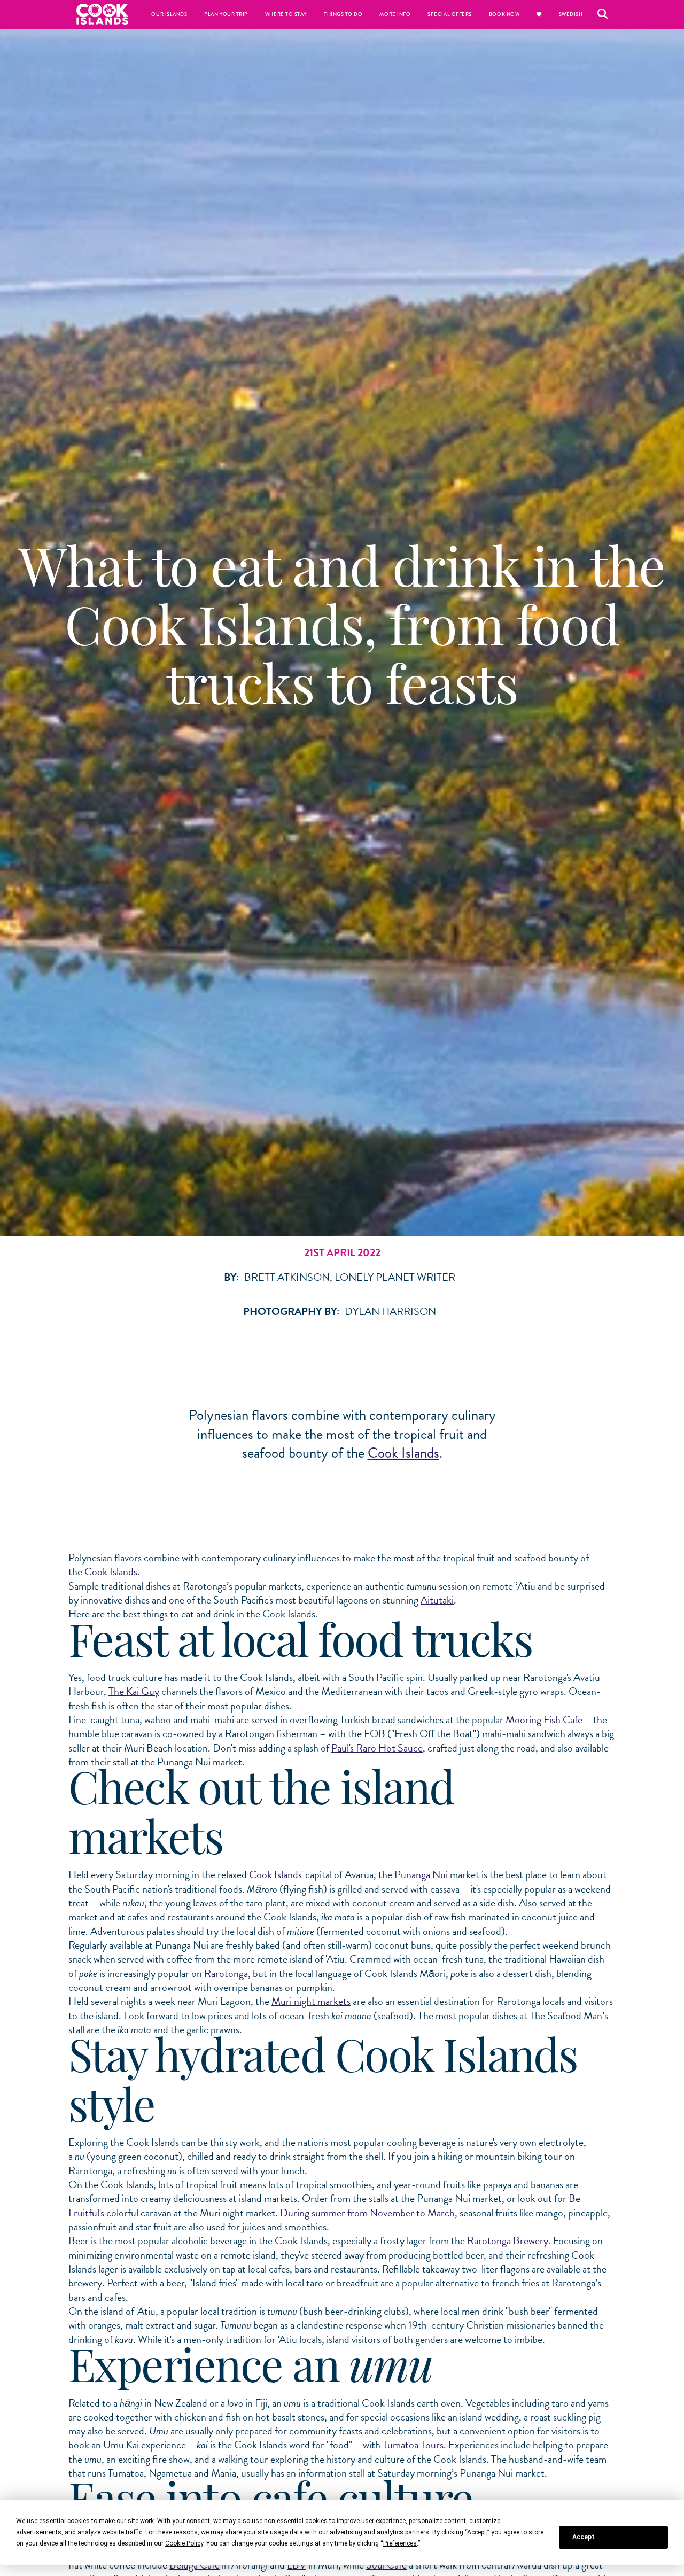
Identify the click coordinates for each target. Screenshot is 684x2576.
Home (103, 14)
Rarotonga (226, 1973)
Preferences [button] (400, 2543)
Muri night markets (311, 2001)
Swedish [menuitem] (571, 14)
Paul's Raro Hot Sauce (377, 1748)
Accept (584, 2537)
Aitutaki (437, 1600)
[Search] (603, 14)
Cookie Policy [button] (184, 2543)
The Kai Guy (134, 1691)
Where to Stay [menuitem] (286, 14)
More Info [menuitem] (395, 14)
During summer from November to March (367, 2213)
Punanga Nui (422, 1874)
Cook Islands (403, 1453)
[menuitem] (539, 14)
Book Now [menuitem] (504, 14)
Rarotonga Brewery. (509, 2240)
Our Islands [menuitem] (169, 14)
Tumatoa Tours (413, 2445)
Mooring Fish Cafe (544, 1719)
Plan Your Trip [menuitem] (226, 14)
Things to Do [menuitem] (343, 14)
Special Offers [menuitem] (450, 14)
